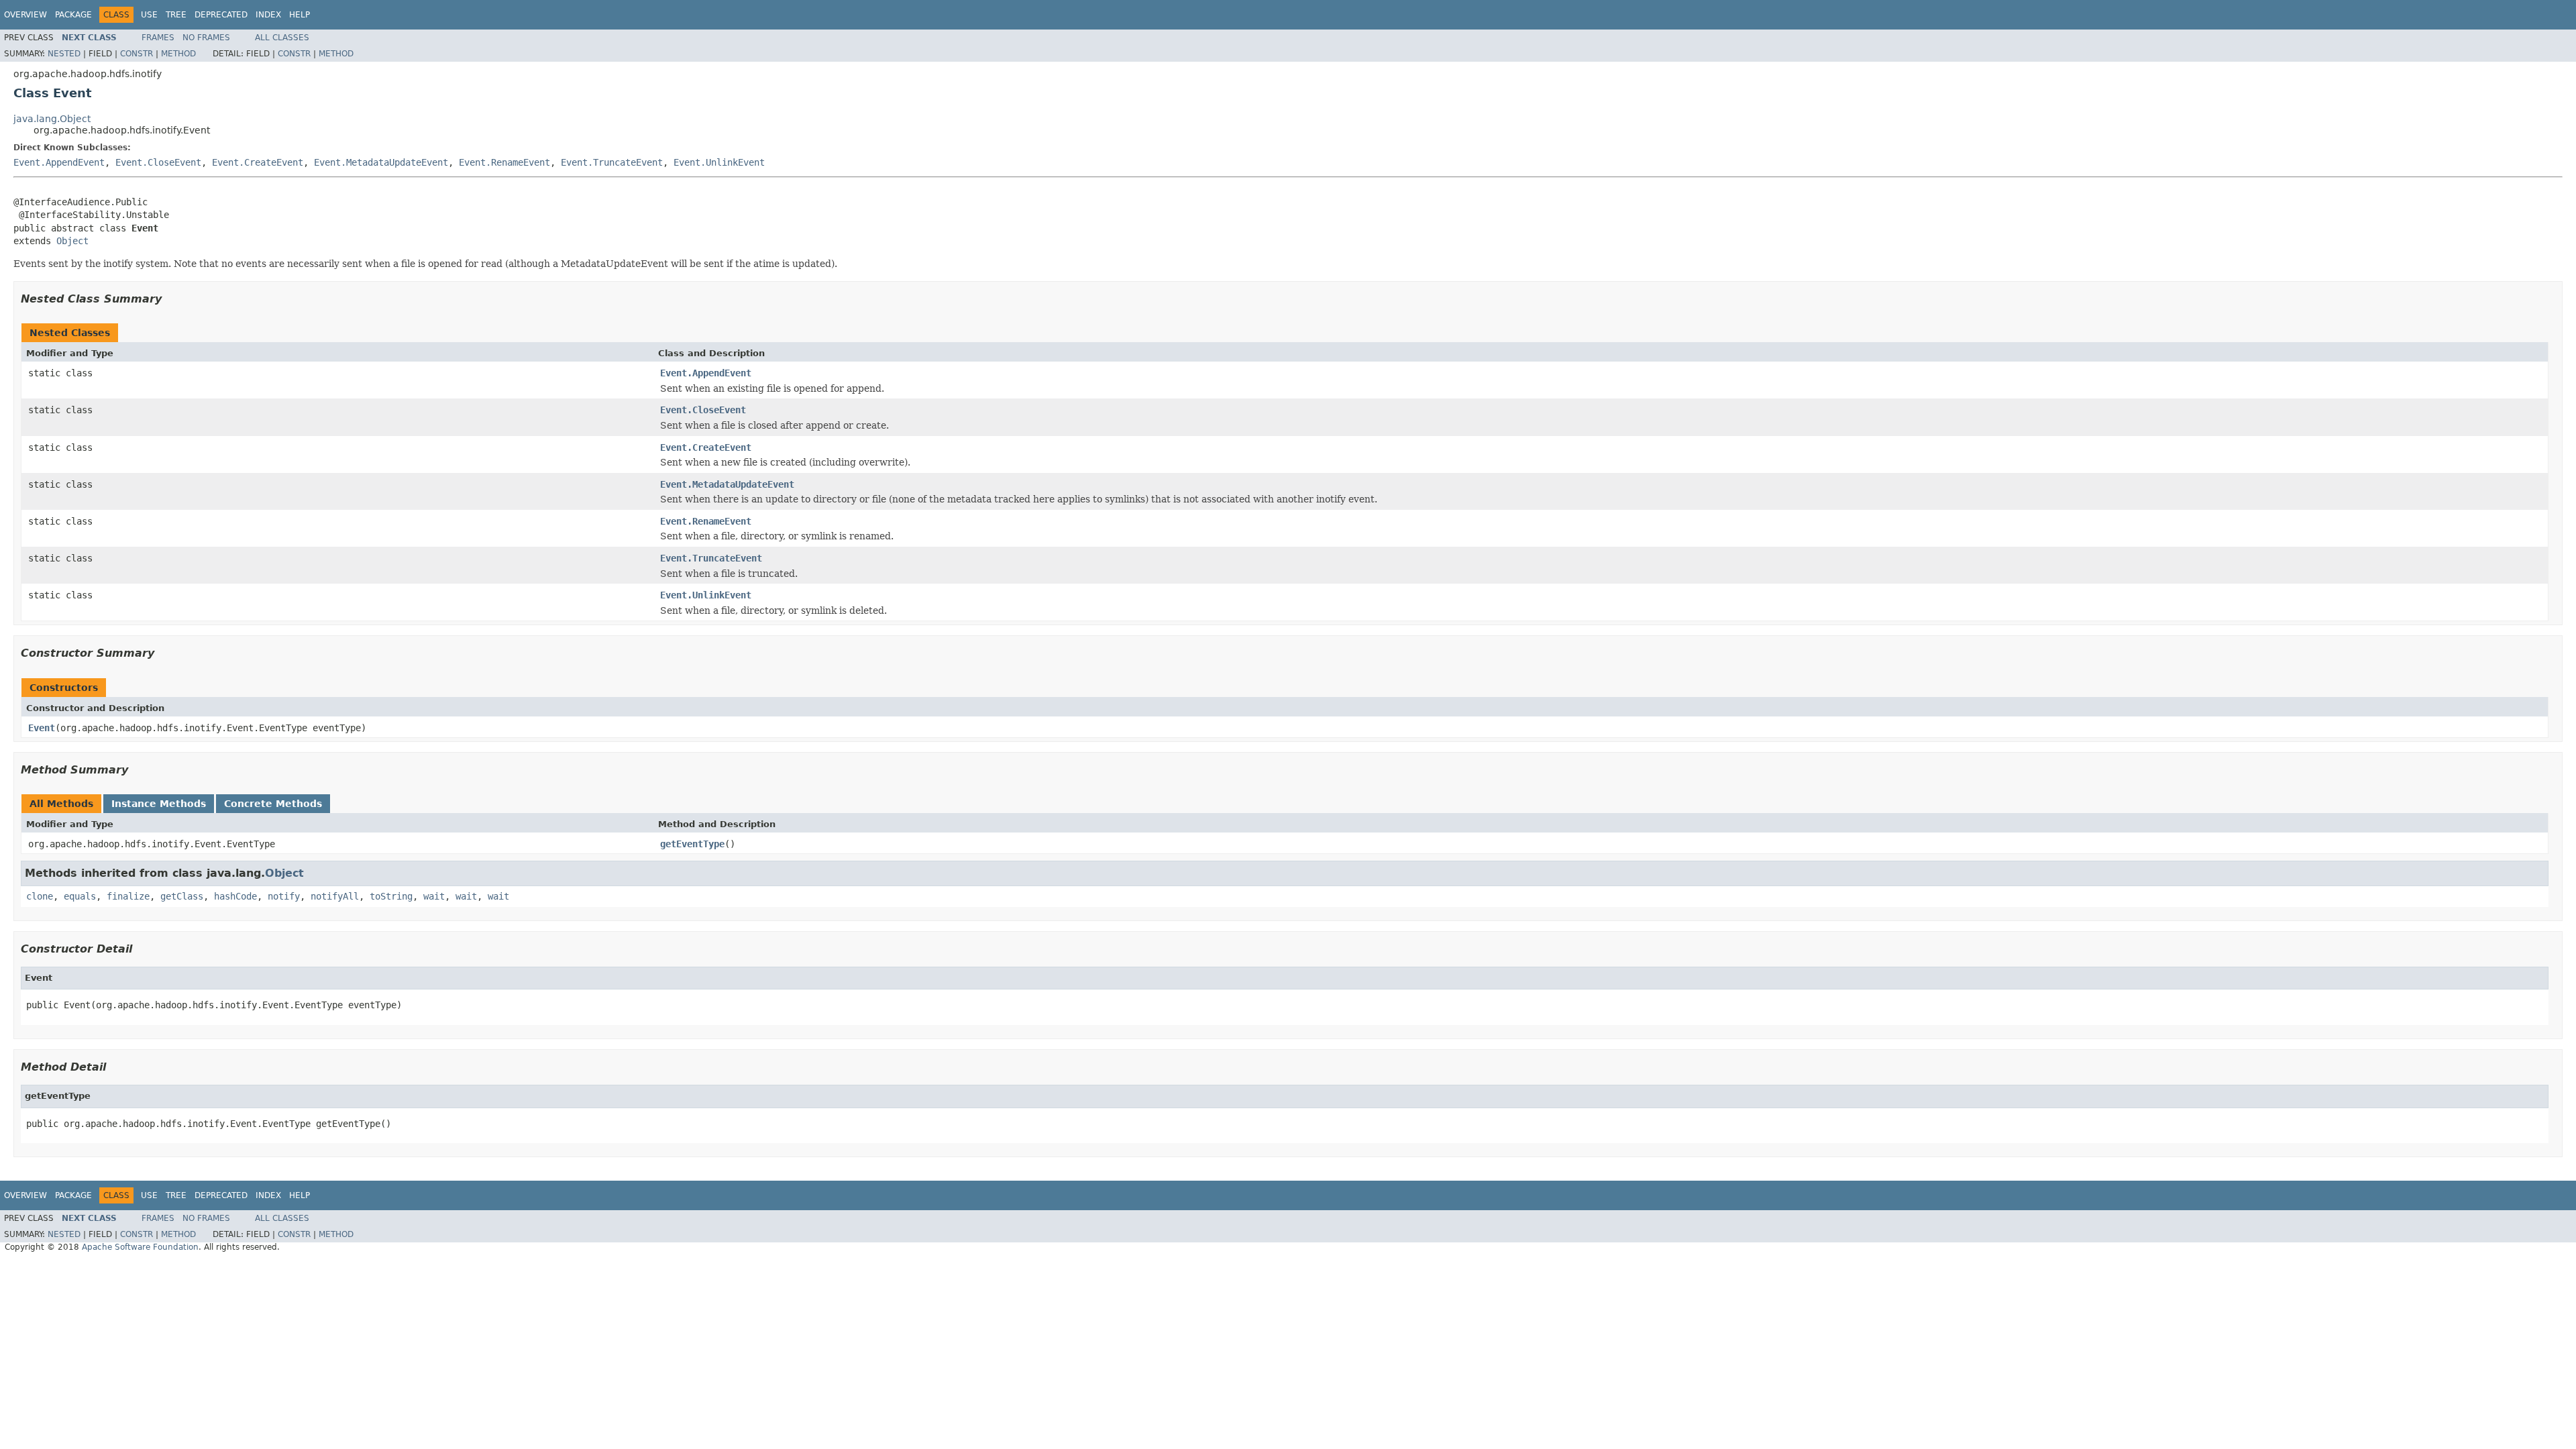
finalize (128, 896)
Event (42, 728)
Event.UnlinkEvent (719, 162)
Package (73, 15)
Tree (176, 15)
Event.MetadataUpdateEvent (381, 162)
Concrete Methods (273, 804)
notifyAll (335, 896)
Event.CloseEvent (158, 162)
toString (391, 896)
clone (40, 896)
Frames (158, 38)
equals (80, 896)
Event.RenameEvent (504, 162)
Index (268, 15)
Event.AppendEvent (59, 162)
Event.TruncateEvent (612, 162)
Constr (137, 54)
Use (149, 15)
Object (72, 241)
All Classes (282, 38)
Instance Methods (159, 804)
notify (284, 896)
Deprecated (221, 15)
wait (434, 896)
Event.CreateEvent (258, 162)
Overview (25, 15)
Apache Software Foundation (140, 1247)
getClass (182, 896)
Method (178, 54)
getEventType (692, 844)
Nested (64, 54)
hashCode (235, 896)
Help (300, 15)
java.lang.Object (52, 119)
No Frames (206, 38)
